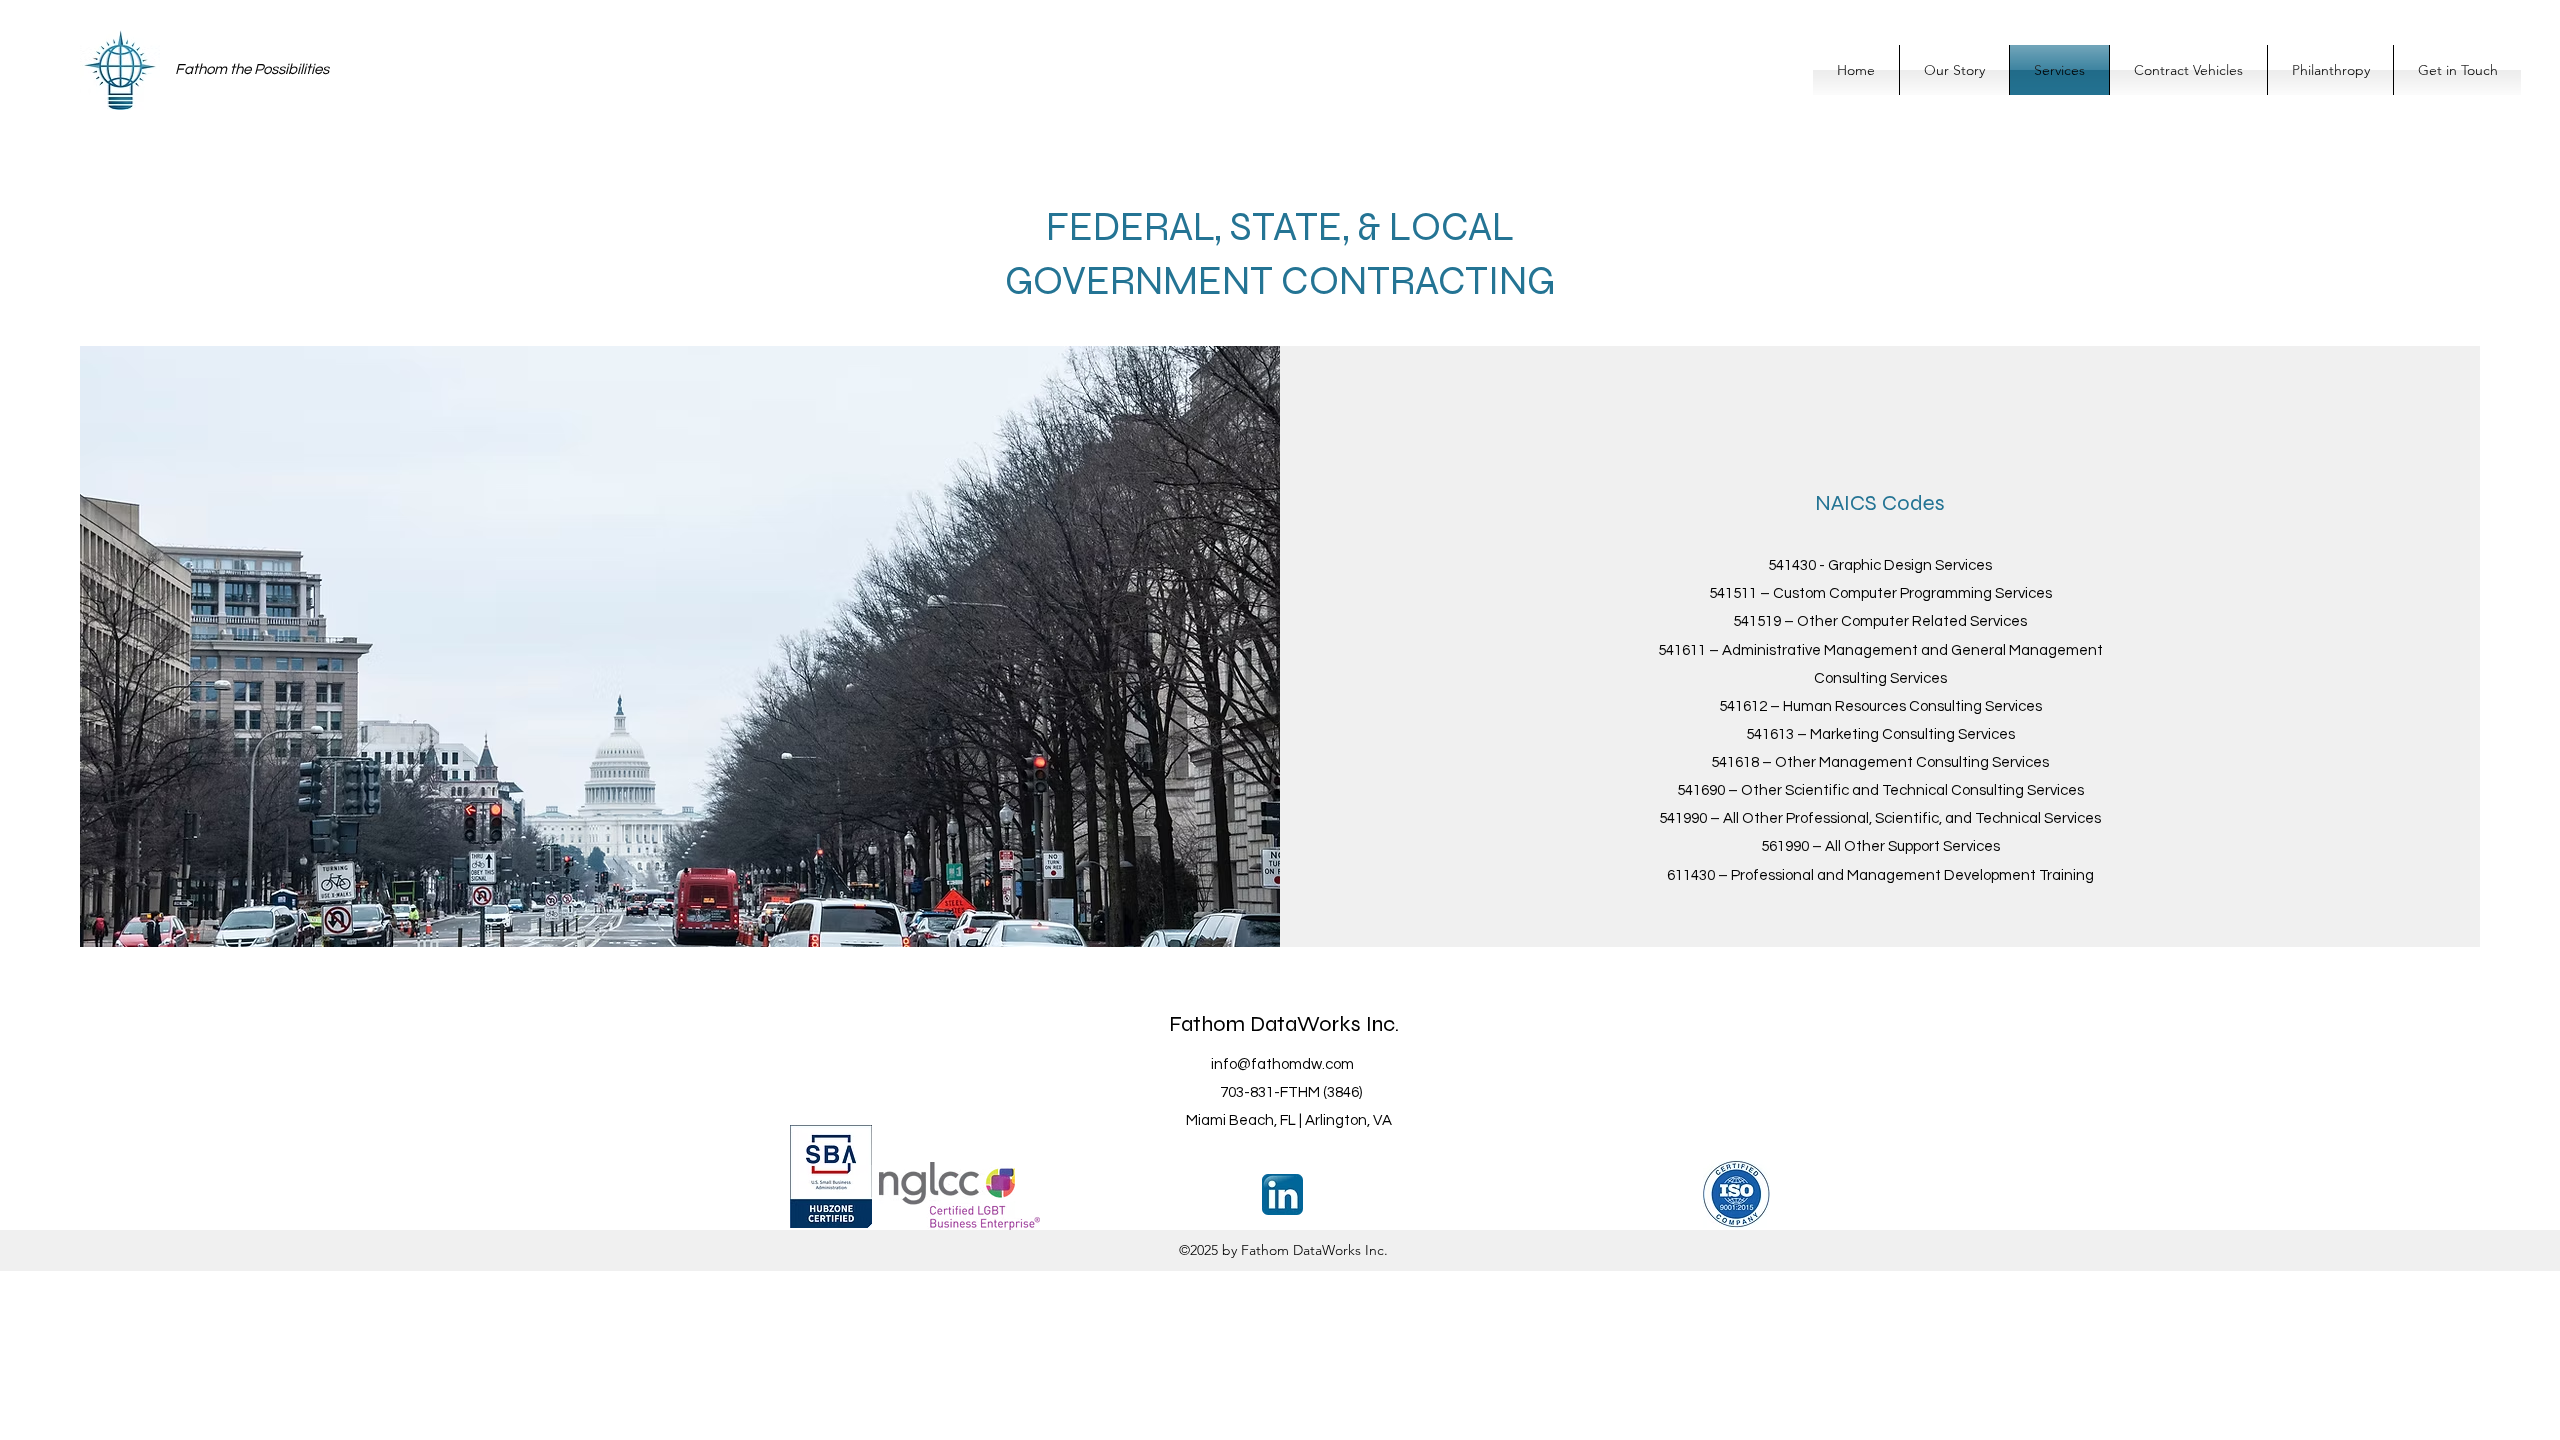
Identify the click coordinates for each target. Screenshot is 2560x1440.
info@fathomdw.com (1282, 1064)
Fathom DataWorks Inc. (1284, 1024)
